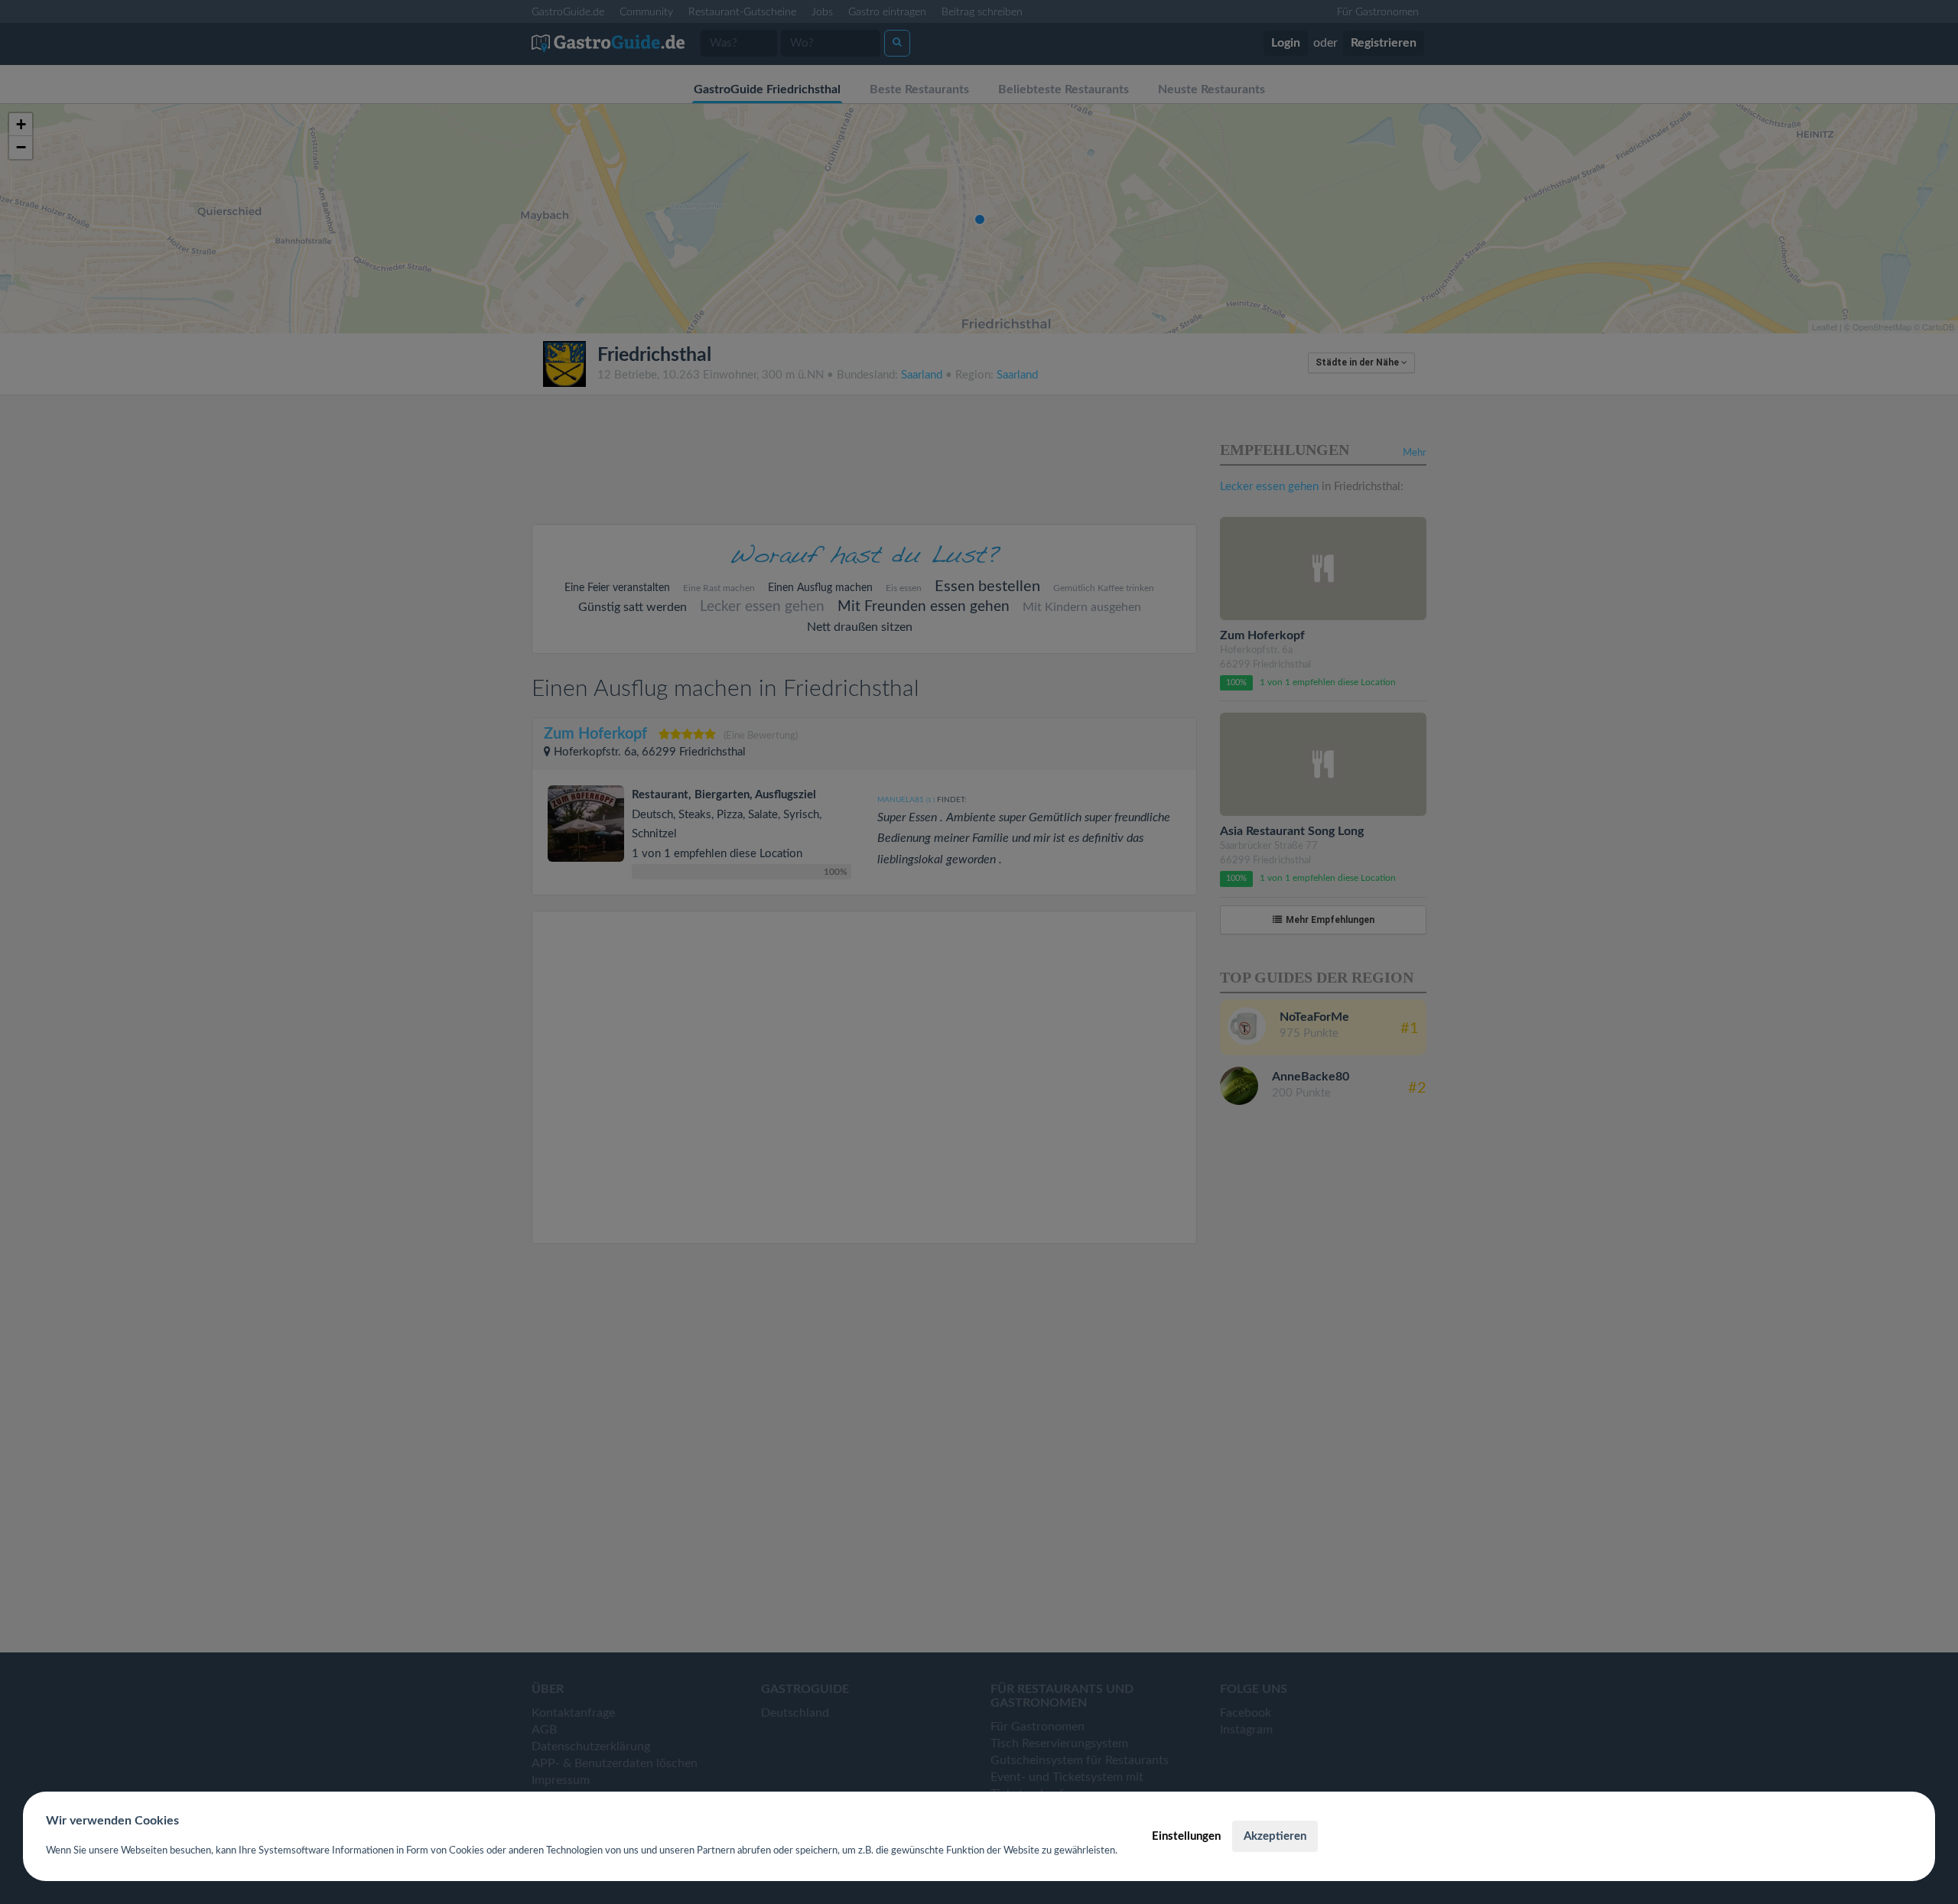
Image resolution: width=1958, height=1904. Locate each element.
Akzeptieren (1275, 1836)
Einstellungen (1186, 1836)
